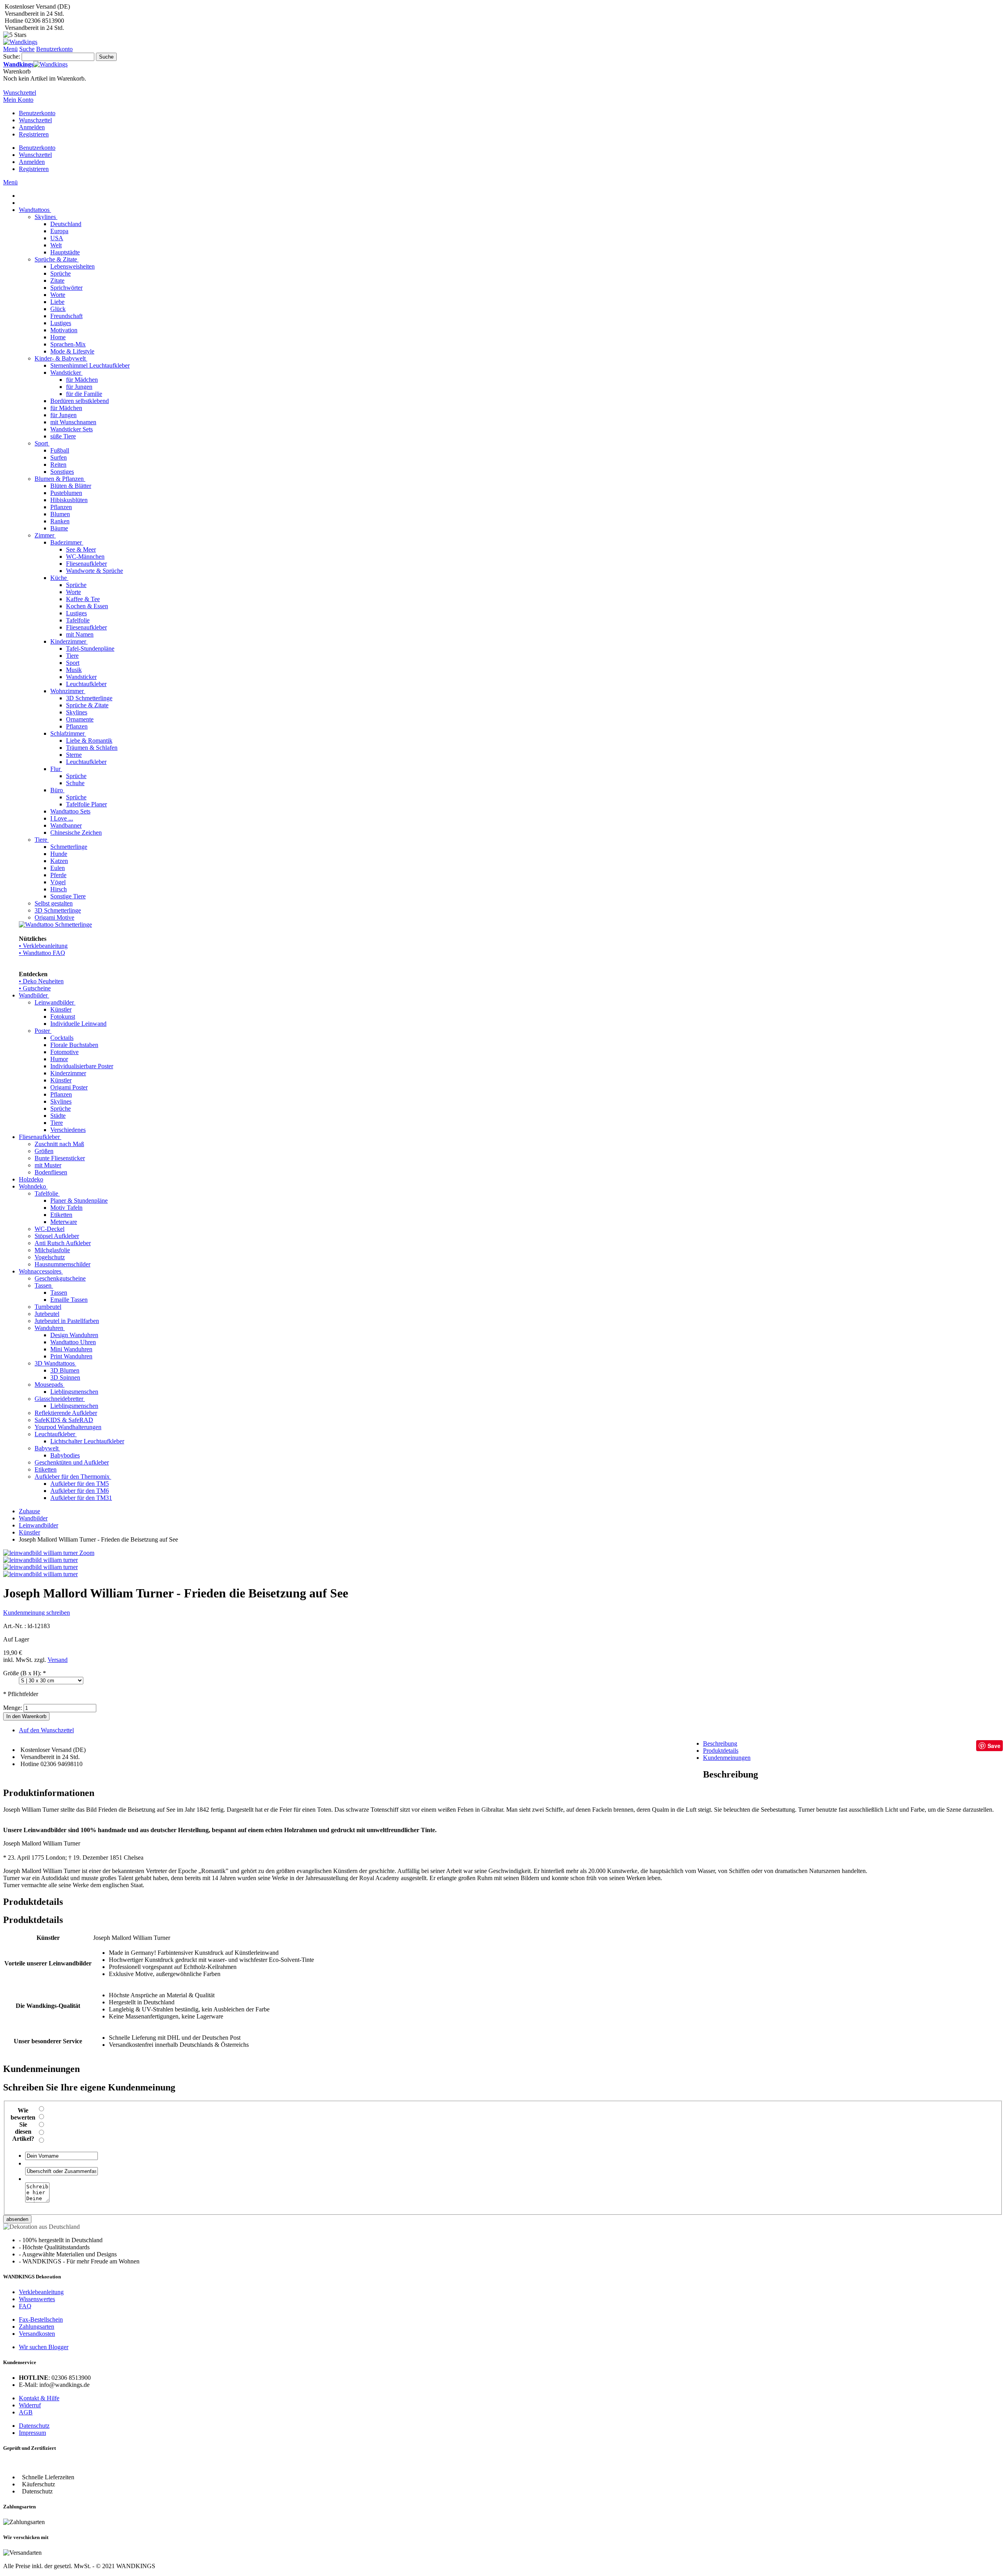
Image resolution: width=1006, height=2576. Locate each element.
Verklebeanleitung (41, 2292)
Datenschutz (34, 2426)
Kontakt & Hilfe (39, 2398)
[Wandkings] (20, 42)
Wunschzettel (35, 120)
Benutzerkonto (37, 113)
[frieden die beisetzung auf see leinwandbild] (40, 1560)
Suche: (12, 56)
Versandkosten (37, 2334)
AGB (26, 2412)
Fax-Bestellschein (41, 2319)
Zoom (87, 1553)
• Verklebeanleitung (43, 946)
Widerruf (30, 2405)
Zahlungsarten (37, 2327)
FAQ (25, 2306)
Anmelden (32, 127)
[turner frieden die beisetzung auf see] (40, 1567)
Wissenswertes (37, 2299)
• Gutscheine (35, 988)
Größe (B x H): (25, 1673)
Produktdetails (721, 1751)
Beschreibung (720, 1743)
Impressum (32, 2433)
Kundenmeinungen (727, 1758)
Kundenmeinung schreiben (37, 1613)
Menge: (13, 1708)
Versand (58, 1660)
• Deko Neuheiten (41, 981)
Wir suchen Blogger (44, 2347)
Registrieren (34, 134)
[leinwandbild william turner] (40, 1574)
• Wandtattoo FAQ (42, 953)
